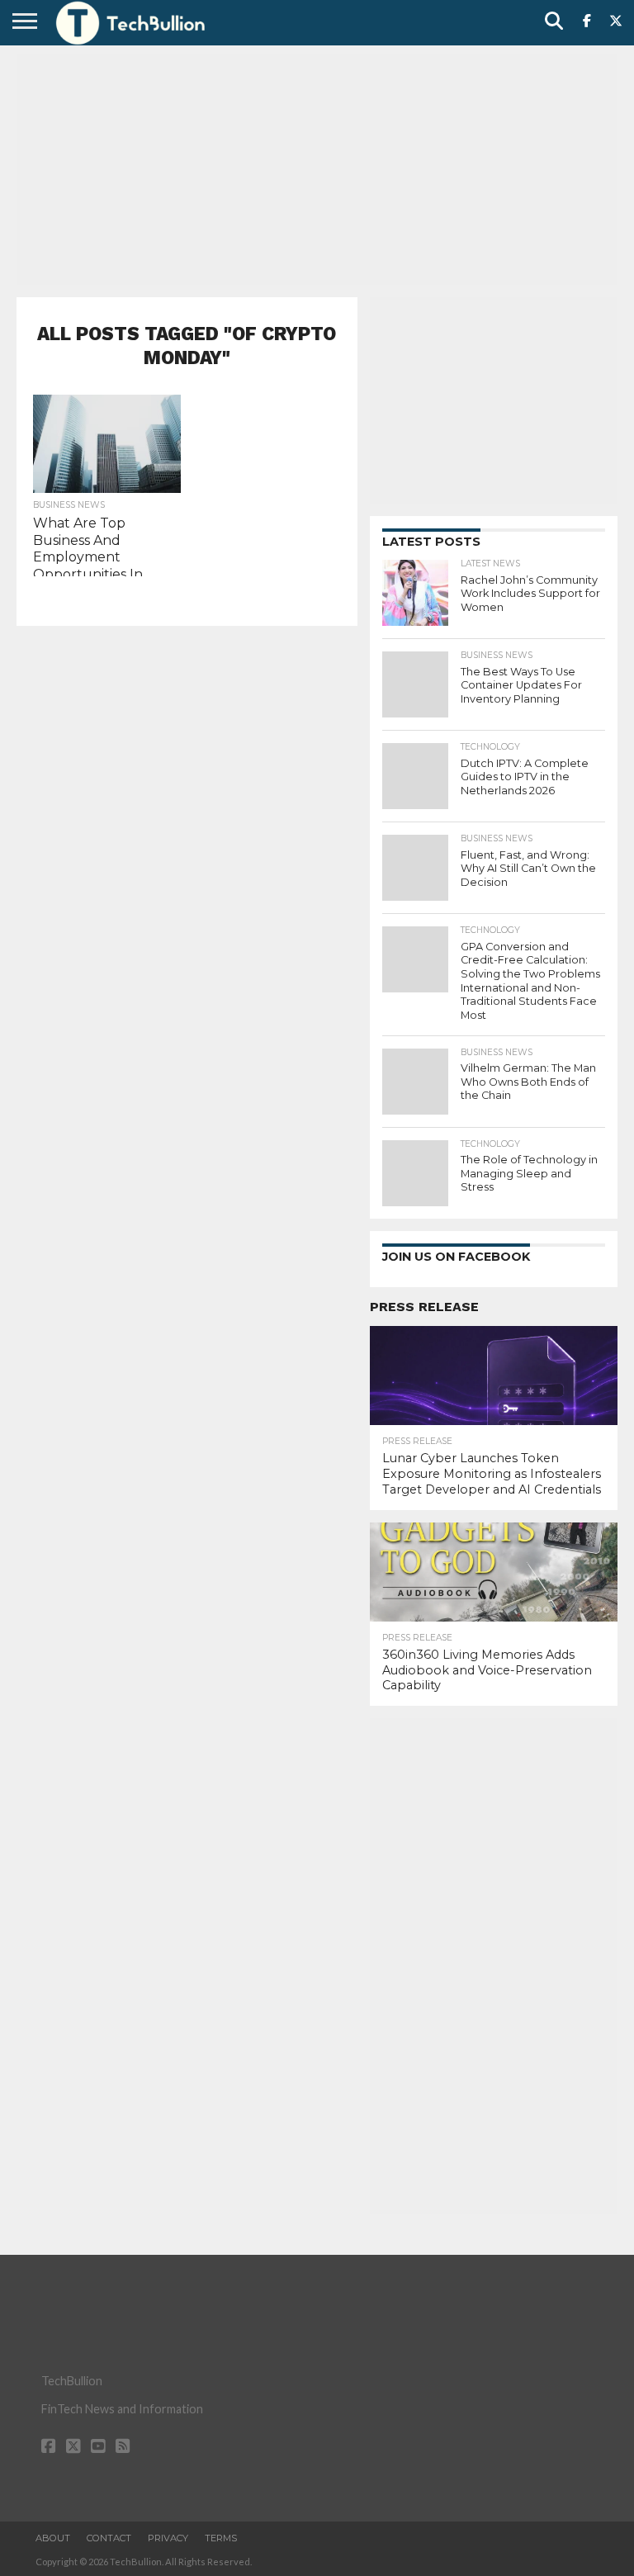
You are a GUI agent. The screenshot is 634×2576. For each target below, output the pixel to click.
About (53, 2538)
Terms (221, 2538)
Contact (109, 2538)
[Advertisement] (317, 169)
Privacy (168, 2538)
